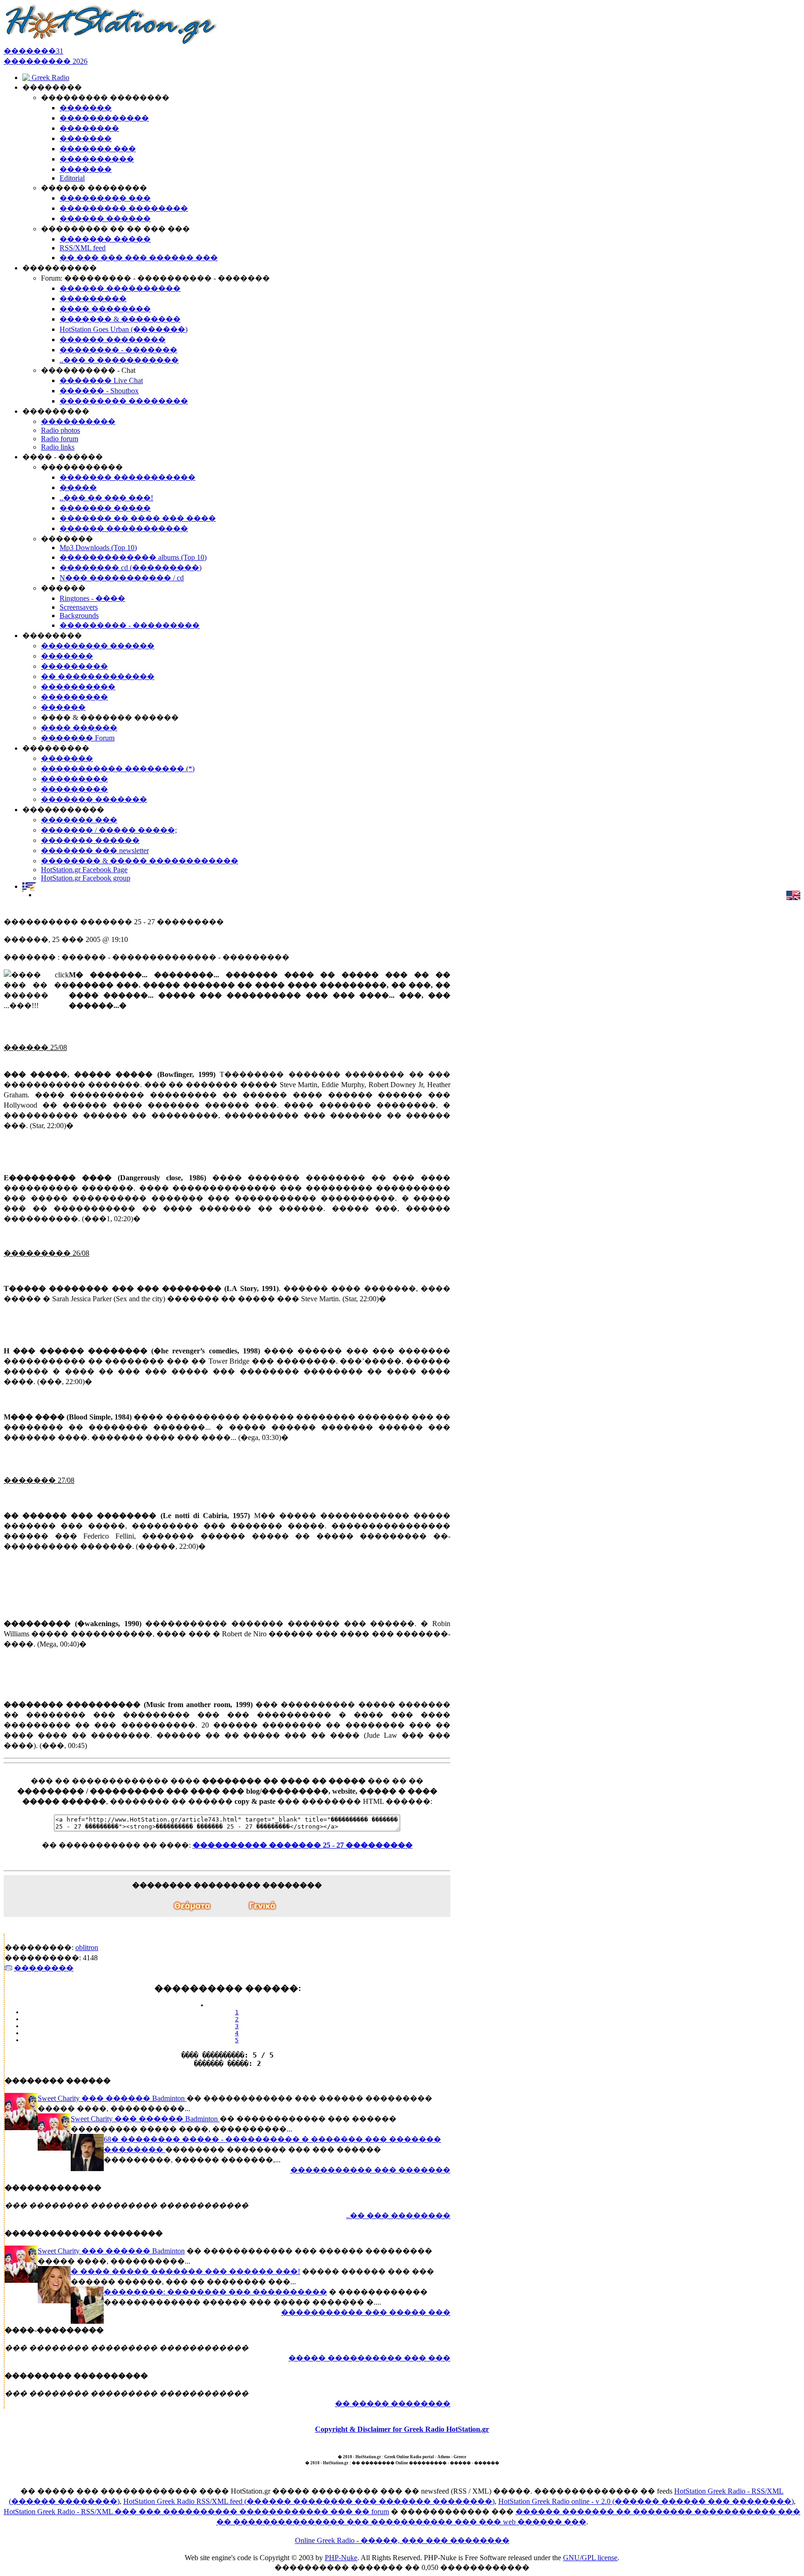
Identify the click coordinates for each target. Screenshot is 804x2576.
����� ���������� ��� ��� (369, 2358)
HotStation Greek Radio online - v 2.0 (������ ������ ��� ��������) (646, 2501)
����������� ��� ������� (370, 2170)
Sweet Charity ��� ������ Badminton (112, 2098)
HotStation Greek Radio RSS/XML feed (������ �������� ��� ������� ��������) (309, 2501)
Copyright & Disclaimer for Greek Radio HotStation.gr (402, 2429)
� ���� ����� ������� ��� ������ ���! (185, 2271)
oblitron (87, 1947)
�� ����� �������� (393, 2404)
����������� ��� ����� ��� (366, 2312)
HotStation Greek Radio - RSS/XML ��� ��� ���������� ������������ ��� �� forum (196, 2512)
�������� (44, 1968)
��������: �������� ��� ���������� (215, 2292)
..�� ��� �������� (398, 2216)
